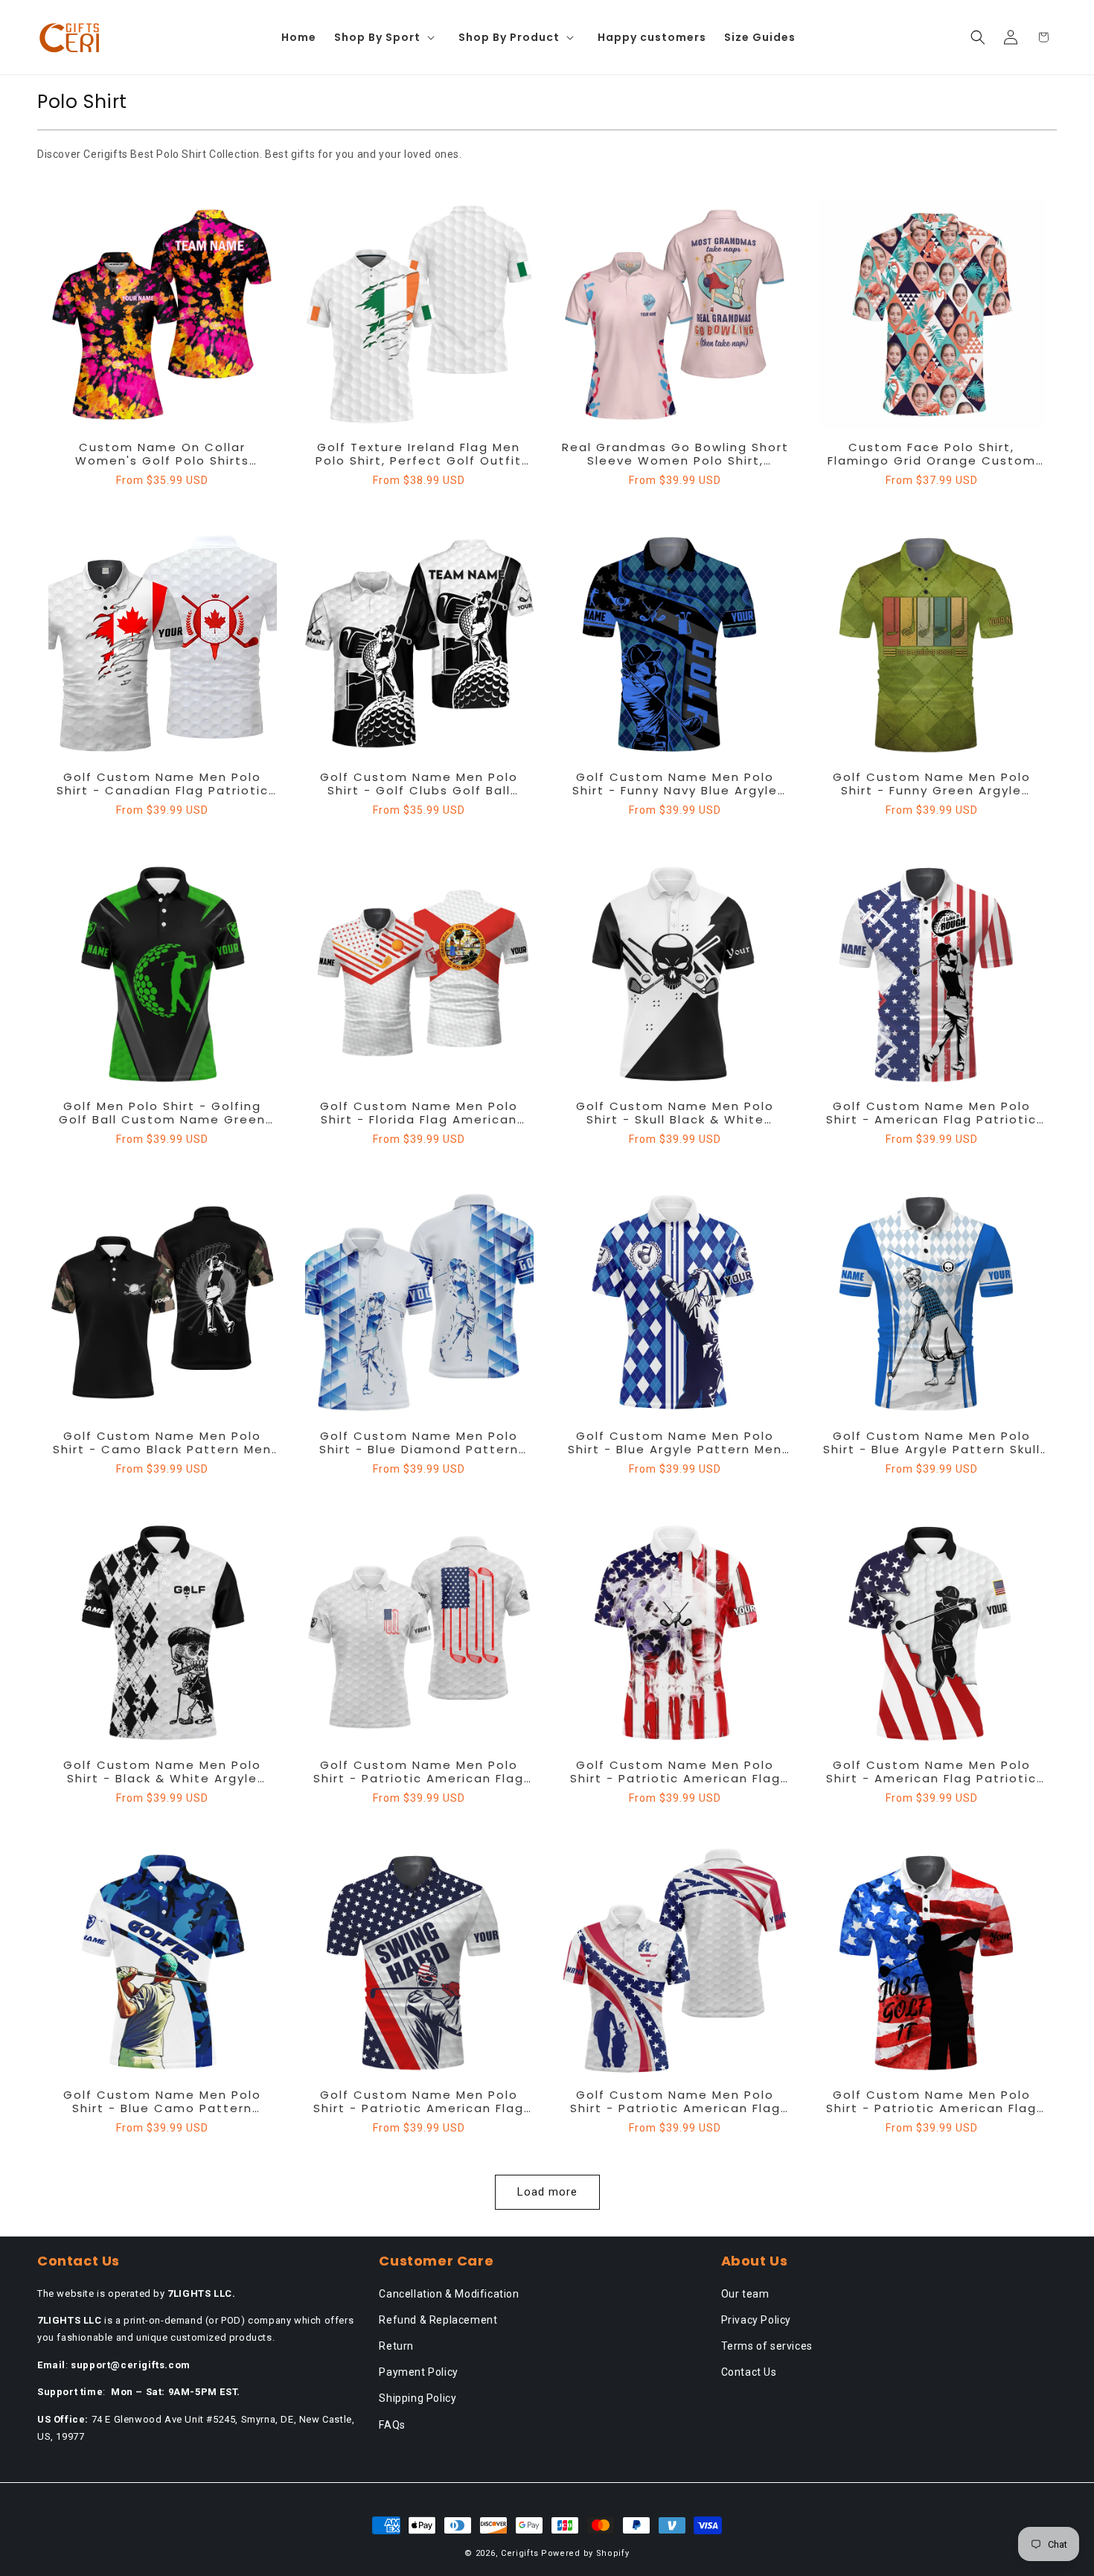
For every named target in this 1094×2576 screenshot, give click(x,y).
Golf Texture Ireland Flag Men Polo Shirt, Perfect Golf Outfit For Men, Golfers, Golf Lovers (419, 454)
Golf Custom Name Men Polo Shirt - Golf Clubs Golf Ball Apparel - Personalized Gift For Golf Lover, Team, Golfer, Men (419, 784)
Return (396, 2346)
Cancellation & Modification (449, 2294)
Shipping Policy (418, 2398)
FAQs (392, 2425)
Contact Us (749, 2372)
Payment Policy (418, 2372)
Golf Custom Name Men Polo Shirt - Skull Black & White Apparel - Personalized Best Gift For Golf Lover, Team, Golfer (675, 1113)
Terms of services (767, 2346)
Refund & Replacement (438, 2320)
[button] (387, 37)
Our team (745, 2294)
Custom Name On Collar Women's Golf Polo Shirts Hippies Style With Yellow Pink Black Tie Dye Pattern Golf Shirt (163, 454)
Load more (547, 2192)
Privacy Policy (756, 2320)
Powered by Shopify (585, 2553)
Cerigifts (519, 2553)
